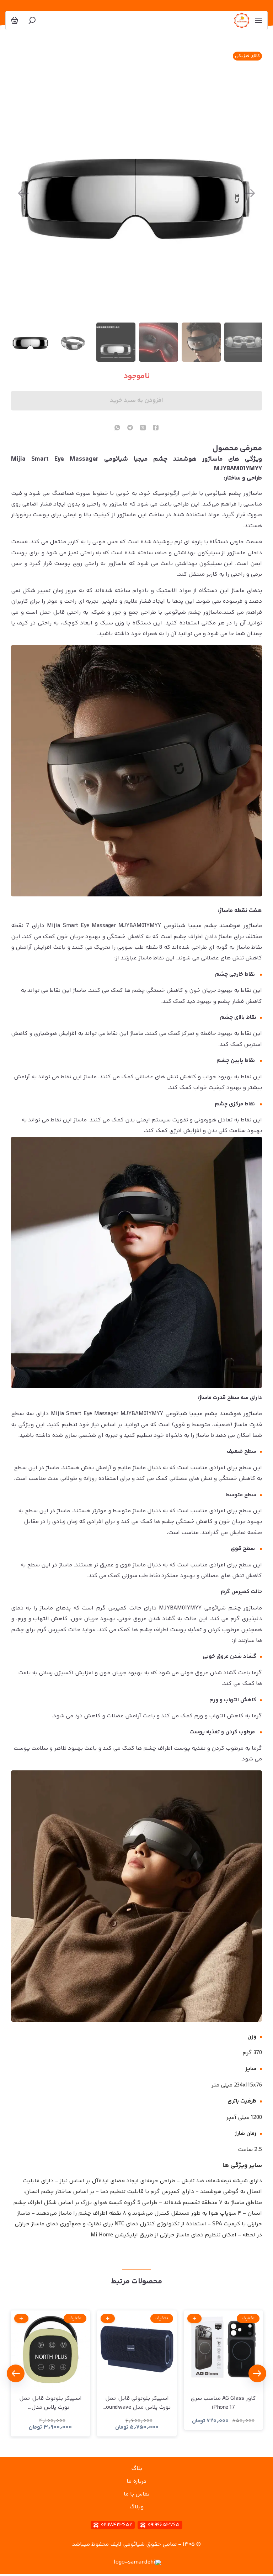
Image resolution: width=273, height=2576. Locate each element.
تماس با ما (136, 2494)
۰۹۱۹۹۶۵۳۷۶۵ (164, 2525)
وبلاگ (136, 2507)
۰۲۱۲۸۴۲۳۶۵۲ (116, 2525)
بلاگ (137, 2469)
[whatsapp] (117, 428)
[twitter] (143, 428)
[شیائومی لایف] (242, 20)
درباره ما (136, 2481)
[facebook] (156, 428)
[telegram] (130, 428)
